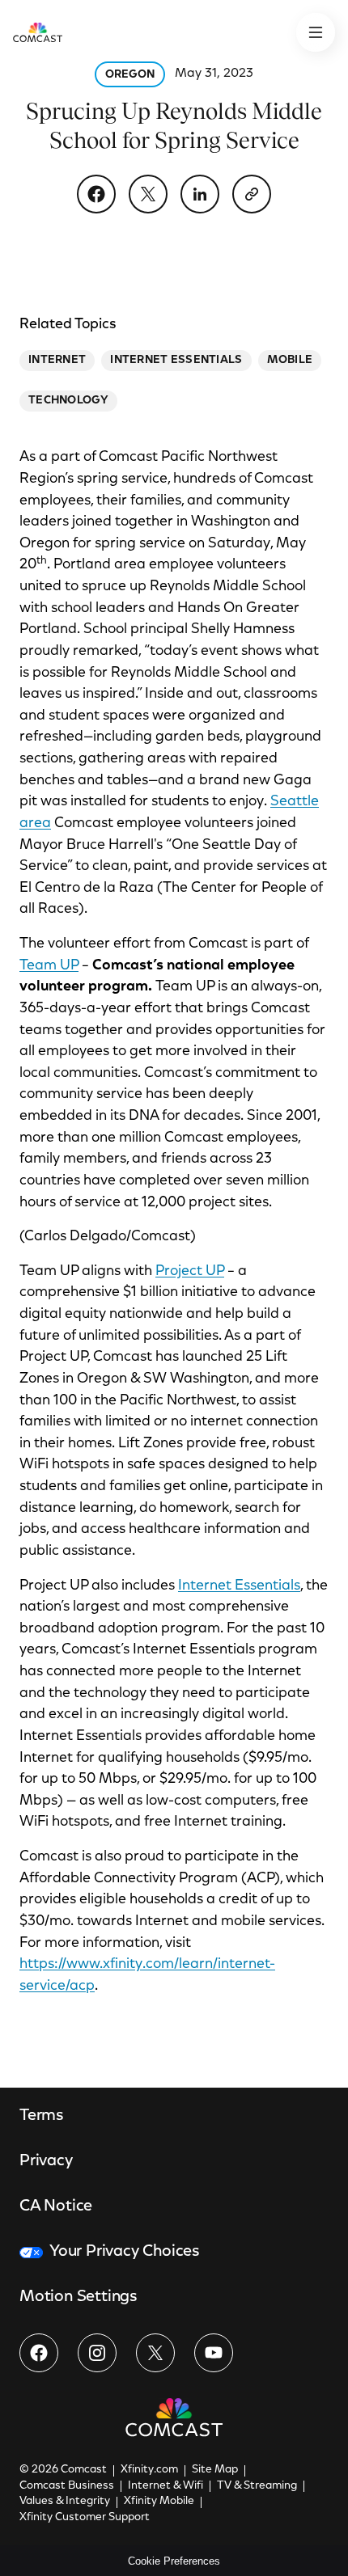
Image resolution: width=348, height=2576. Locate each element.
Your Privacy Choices (125, 2252)
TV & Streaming (257, 2486)
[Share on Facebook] (96, 194)
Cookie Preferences (174, 2561)
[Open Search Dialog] (316, 32)
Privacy (46, 2161)
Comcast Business (67, 2486)
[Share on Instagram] (97, 2353)
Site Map (215, 2470)
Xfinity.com (149, 2470)
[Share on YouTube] (214, 2353)
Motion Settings (79, 2297)
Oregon (130, 75)
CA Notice (56, 2206)
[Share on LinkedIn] (200, 194)
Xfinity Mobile (159, 2502)
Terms (42, 2116)
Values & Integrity (65, 2502)
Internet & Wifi (166, 2486)
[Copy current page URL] (252, 194)
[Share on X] (148, 194)
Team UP (49, 966)
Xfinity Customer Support (85, 2518)
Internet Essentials (239, 1586)
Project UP (190, 1272)
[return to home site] (38, 32)
